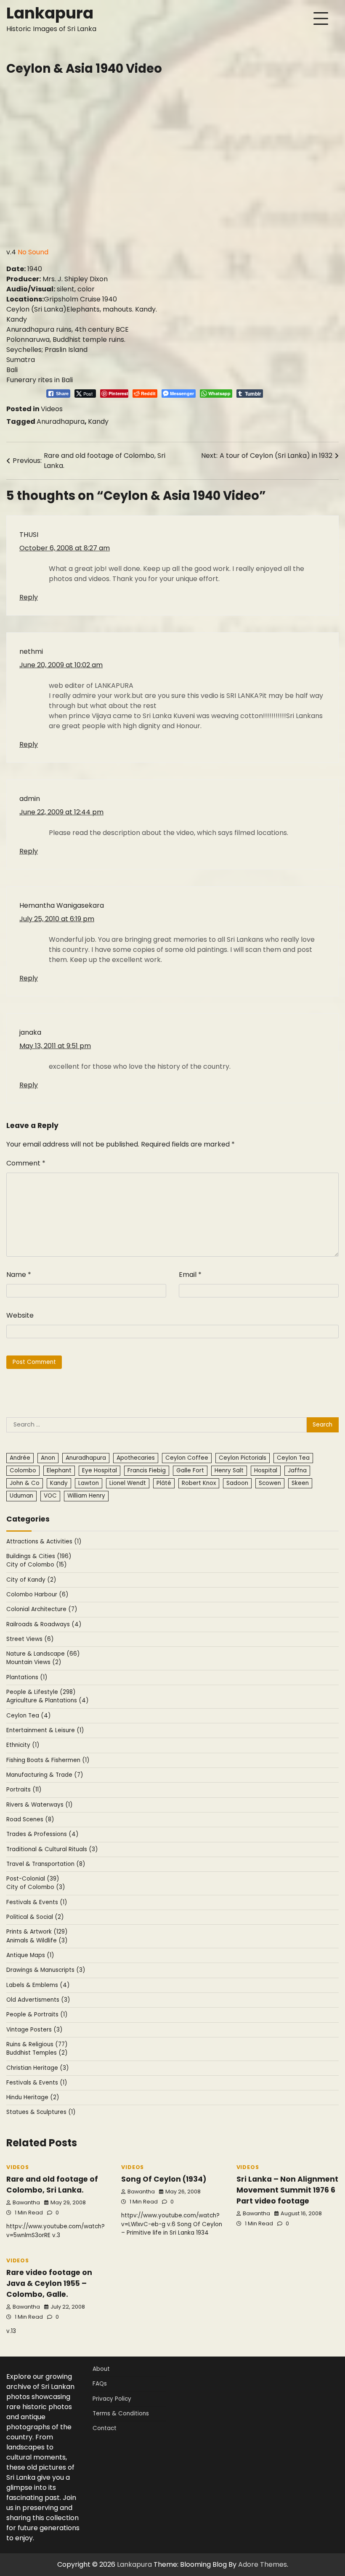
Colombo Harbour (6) (37, 1594)
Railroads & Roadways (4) (44, 1624)
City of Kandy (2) (31, 1580)
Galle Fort (190, 1470)
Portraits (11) (24, 1790)
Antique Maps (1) (30, 1955)
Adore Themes (263, 2564)
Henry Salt (229, 1470)
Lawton (89, 1483)
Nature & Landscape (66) (43, 1654)
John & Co (25, 1483)
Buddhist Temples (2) (37, 2053)
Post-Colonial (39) (33, 1879)
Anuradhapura (61, 421)
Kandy (98, 421)
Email (190, 1275)
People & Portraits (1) (37, 2015)
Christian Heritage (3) (38, 2068)
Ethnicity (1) (23, 1745)
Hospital (266, 1470)
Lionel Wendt (128, 1483)
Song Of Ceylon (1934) (164, 2179)
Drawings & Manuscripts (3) (46, 1970)
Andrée (20, 1458)
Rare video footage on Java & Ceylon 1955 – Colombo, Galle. (49, 2283)
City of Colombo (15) (37, 1565)
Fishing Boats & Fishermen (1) (48, 1760)
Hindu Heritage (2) (33, 2097)
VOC (50, 1496)
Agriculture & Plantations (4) (48, 1700)
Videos (52, 409)
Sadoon (237, 1483)
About (101, 2369)
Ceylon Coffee (187, 1458)
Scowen (270, 1483)
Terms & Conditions (121, 2414)
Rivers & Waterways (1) (40, 1805)
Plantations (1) (27, 1677)
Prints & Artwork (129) (37, 1932)
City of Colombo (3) (36, 1887)
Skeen (300, 1483)
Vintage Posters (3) (34, 2030)
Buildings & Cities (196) (39, 1556)
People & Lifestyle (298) (41, 1692)
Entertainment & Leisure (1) (45, 1730)
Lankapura (50, 13)
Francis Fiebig (147, 1470)
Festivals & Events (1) (37, 1902)
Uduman (21, 1496)
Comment (26, 1163)
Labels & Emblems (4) (38, 1985)
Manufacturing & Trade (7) (45, 1775)
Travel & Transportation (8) (46, 1864)
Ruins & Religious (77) (37, 2044)
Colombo (23, 1470)
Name (19, 1275)
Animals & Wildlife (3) (37, 1941)
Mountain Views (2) (34, 1662)
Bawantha (26, 2202)
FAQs (100, 2384)
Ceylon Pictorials (243, 1458)
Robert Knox (199, 1483)
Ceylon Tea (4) (29, 1716)
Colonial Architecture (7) (42, 1609)
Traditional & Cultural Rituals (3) (52, 1849)
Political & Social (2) (35, 1917)
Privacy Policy (112, 2399)
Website (20, 1315)
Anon (48, 1458)
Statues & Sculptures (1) (41, 2112)
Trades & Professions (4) (42, 1834)
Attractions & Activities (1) (44, 1542)
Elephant (59, 1470)
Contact (105, 2428)
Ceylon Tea (293, 1458)
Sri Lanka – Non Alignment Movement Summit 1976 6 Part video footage (287, 2190)
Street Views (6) (30, 1639)
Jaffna (297, 1470)
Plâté (164, 1483)
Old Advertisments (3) (38, 2000)
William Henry (86, 1496)
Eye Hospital (100, 1470)
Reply (29, 597)
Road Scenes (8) (30, 1819)
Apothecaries (136, 1458)
